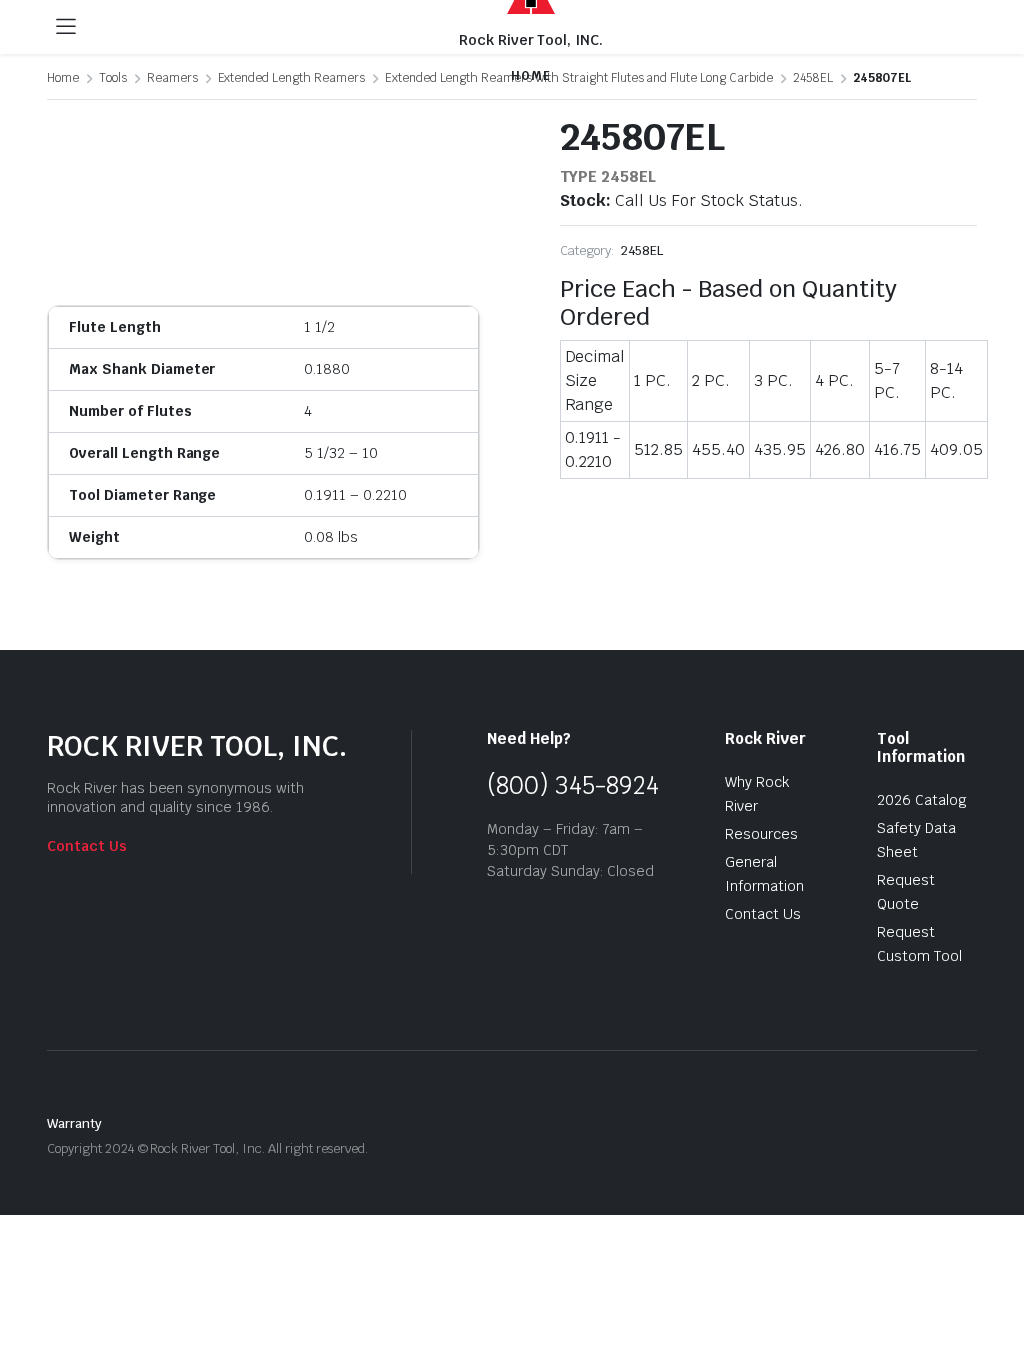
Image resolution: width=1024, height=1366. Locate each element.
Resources (761, 834)
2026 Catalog (922, 800)
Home (63, 78)
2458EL (642, 250)
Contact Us (87, 846)
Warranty (74, 1123)
